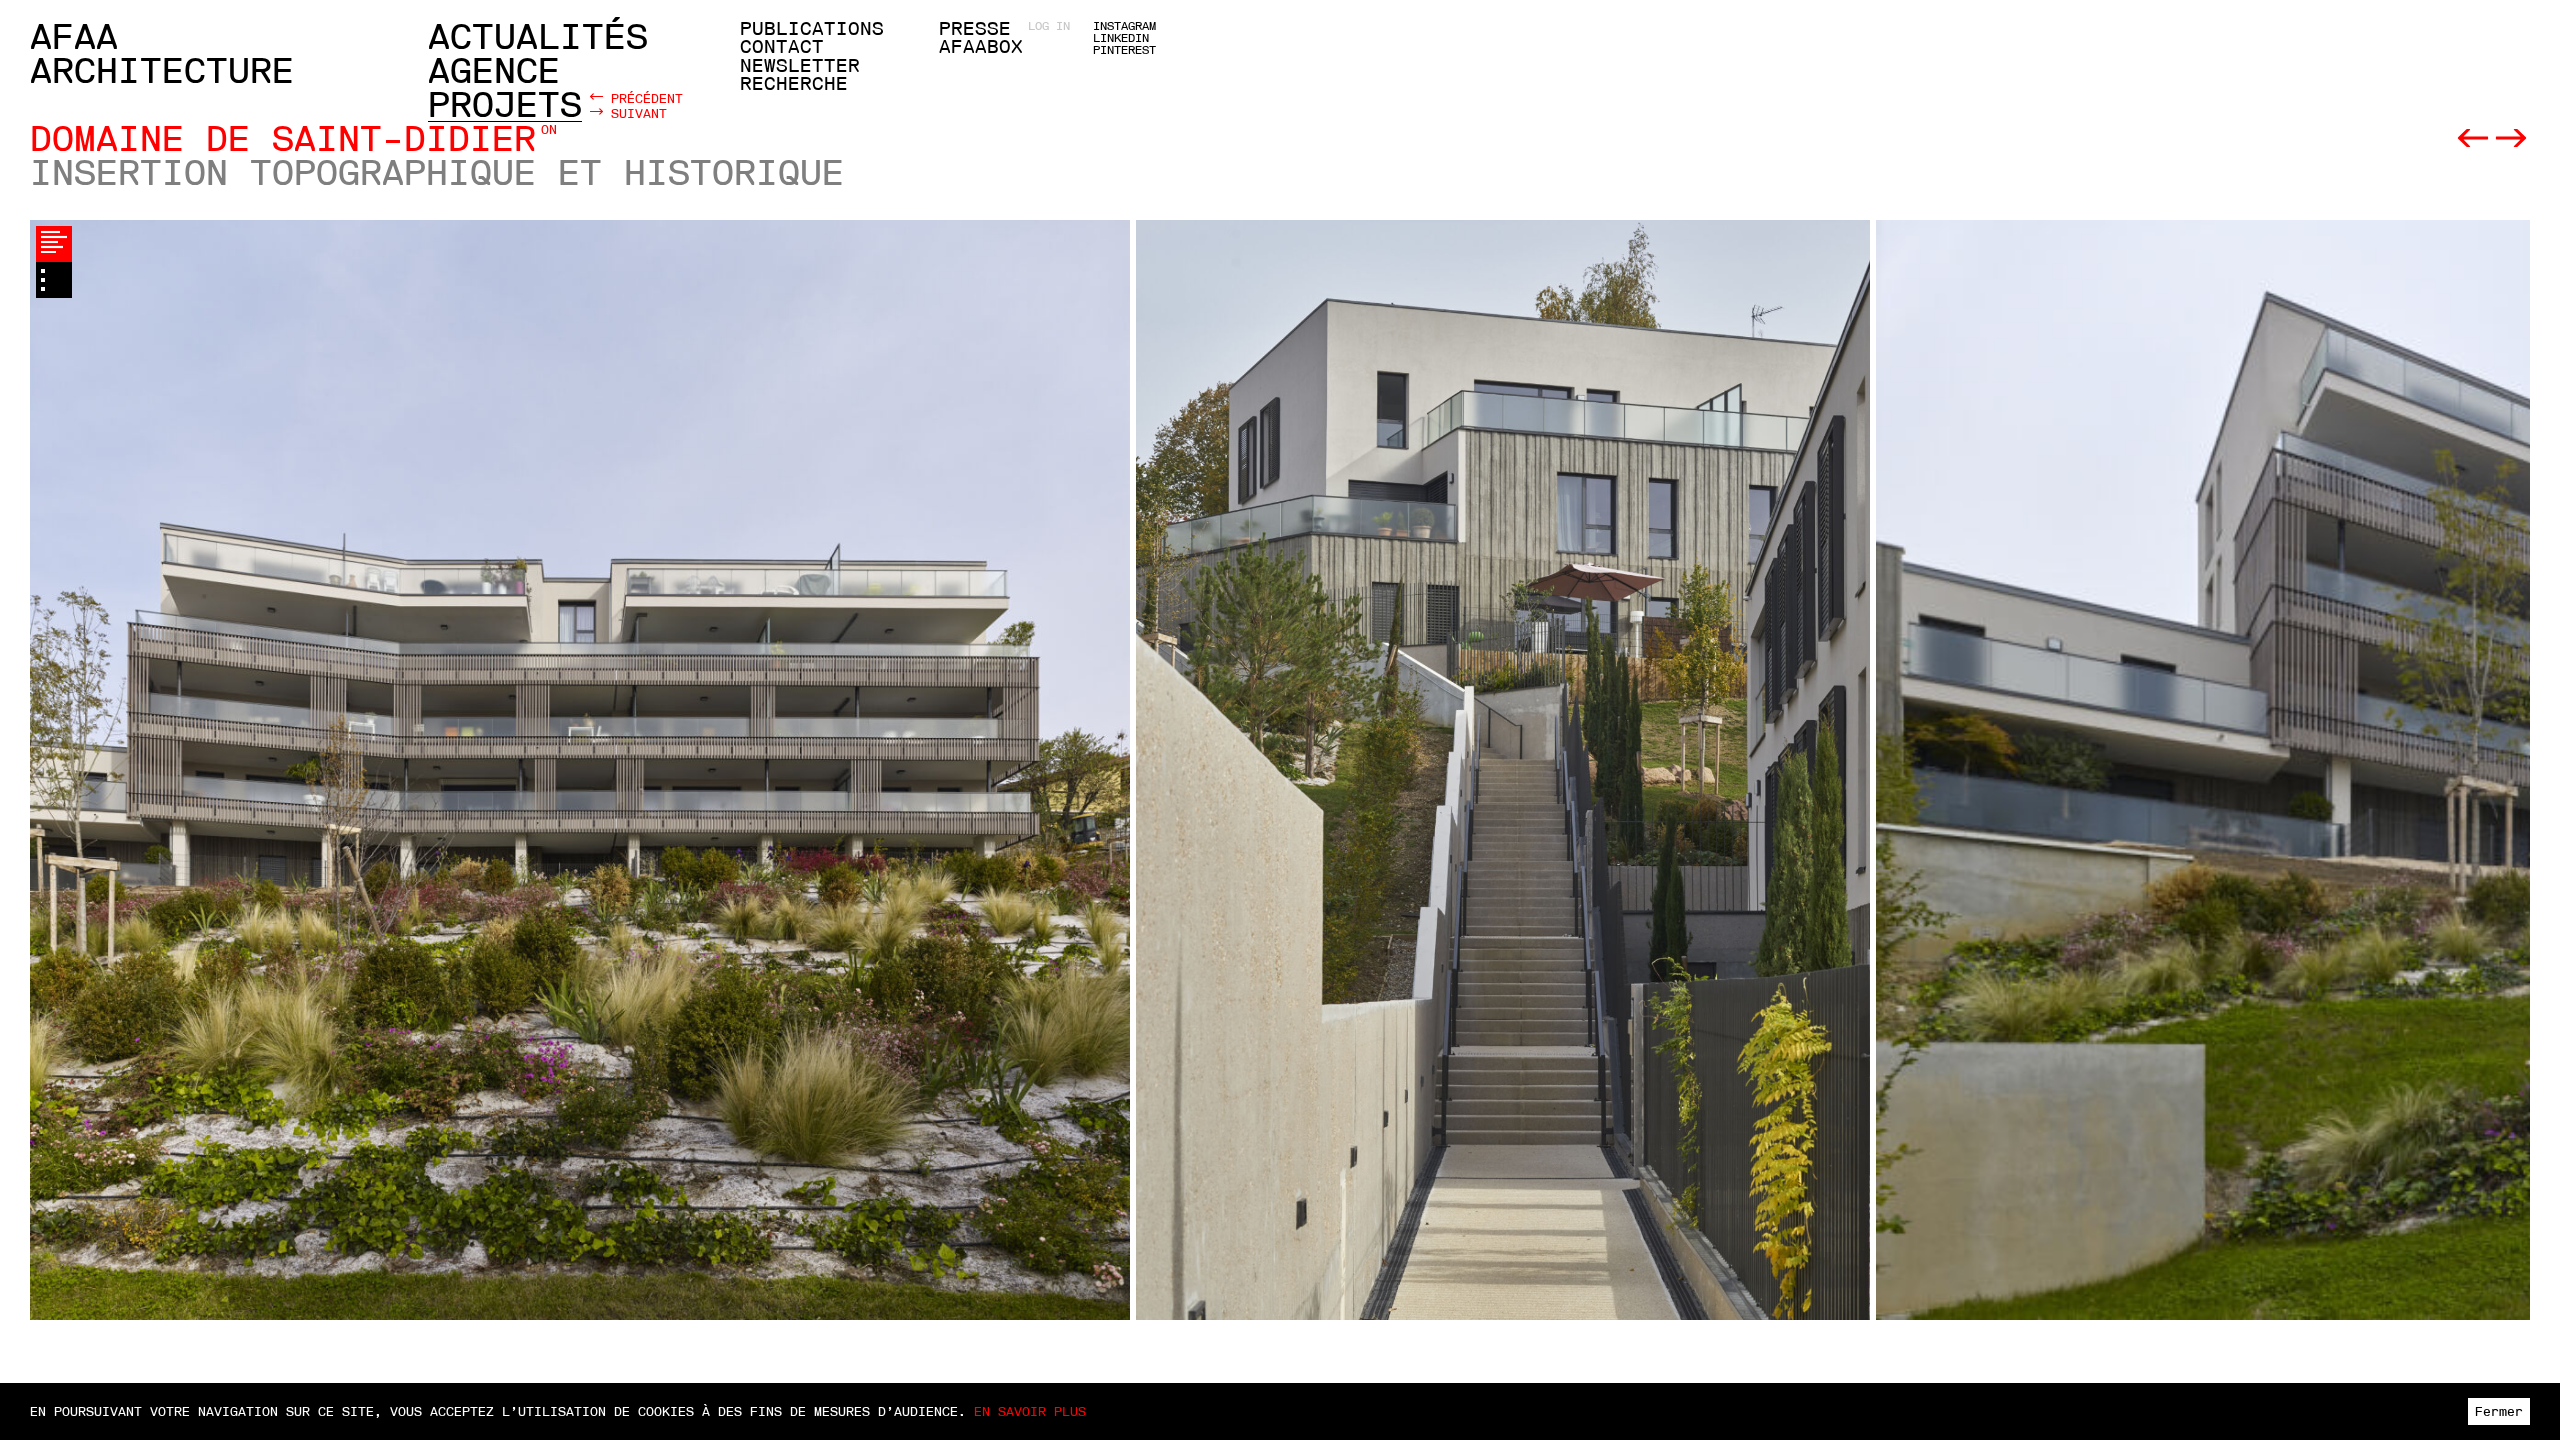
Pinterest (1124, 50)
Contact (782, 47)
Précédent (643, 98)
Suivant (635, 113)
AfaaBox (981, 47)
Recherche (794, 84)
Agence (494, 71)
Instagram (1124, 26)
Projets (505, 105)
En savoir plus (1030, 1411)
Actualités (538, 37)
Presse (975, 29)
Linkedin (1121, 38)
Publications (812, 29)
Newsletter (800, 66)
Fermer (2499, 1411)
